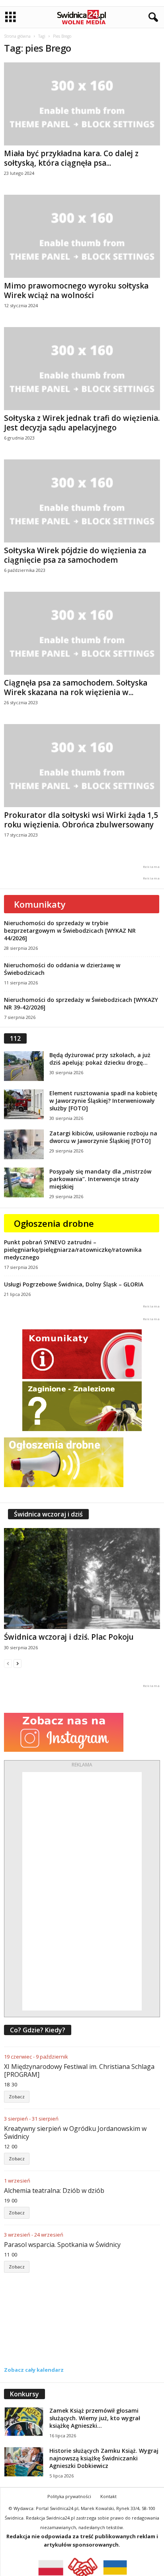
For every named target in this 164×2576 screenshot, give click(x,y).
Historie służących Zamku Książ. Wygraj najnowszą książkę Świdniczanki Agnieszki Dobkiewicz (104, 2458)
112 (15, 1038)
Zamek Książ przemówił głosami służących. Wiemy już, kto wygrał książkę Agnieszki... (95, 2418)
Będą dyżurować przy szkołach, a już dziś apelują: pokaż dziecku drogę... (100, 1059)
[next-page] (18, 1663)
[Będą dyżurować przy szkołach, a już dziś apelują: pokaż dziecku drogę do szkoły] (24, 1066)
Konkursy (24, 2394)
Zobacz (17, 2097)
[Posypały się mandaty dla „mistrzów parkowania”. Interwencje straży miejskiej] (24, 1182)
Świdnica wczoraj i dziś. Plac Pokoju (69, 1637)
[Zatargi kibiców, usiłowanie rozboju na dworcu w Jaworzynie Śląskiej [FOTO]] (24, 1144)
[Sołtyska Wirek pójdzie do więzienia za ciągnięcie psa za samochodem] (82, 501)
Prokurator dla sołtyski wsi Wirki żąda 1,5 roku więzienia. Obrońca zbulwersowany (81, 820)
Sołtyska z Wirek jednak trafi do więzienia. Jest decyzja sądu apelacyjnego (82, 423)
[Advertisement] (82, 1891)
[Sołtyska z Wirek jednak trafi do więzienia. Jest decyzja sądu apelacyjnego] (82, 369)
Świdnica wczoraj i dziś (48, 1514)
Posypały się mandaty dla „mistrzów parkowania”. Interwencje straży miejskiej (100, 1179)
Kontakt (108, 2496)
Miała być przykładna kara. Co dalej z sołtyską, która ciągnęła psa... (71, 158)
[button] (152, 17)
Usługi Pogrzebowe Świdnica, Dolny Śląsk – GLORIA (74, 1284)
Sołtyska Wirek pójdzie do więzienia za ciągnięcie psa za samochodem (75, 555)
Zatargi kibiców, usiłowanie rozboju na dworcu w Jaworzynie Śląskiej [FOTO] (103, 1137)
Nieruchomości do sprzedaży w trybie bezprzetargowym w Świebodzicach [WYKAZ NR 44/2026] (70, 931)
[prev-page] (8, 1663)
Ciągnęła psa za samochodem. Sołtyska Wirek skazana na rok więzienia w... (76, 688)
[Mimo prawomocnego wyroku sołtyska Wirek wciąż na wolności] (82, 236)
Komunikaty (40, 904)
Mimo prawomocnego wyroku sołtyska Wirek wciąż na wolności (76, 291)
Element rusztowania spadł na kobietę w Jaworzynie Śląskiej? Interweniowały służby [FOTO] (103, 1101)
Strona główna (17, 36)
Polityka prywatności (69, 2496)
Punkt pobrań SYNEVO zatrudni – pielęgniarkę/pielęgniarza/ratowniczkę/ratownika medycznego (73, 1250)
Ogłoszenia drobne (54, 1223)
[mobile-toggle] (11, 17)
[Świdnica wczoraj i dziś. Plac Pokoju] (82, 1578)
